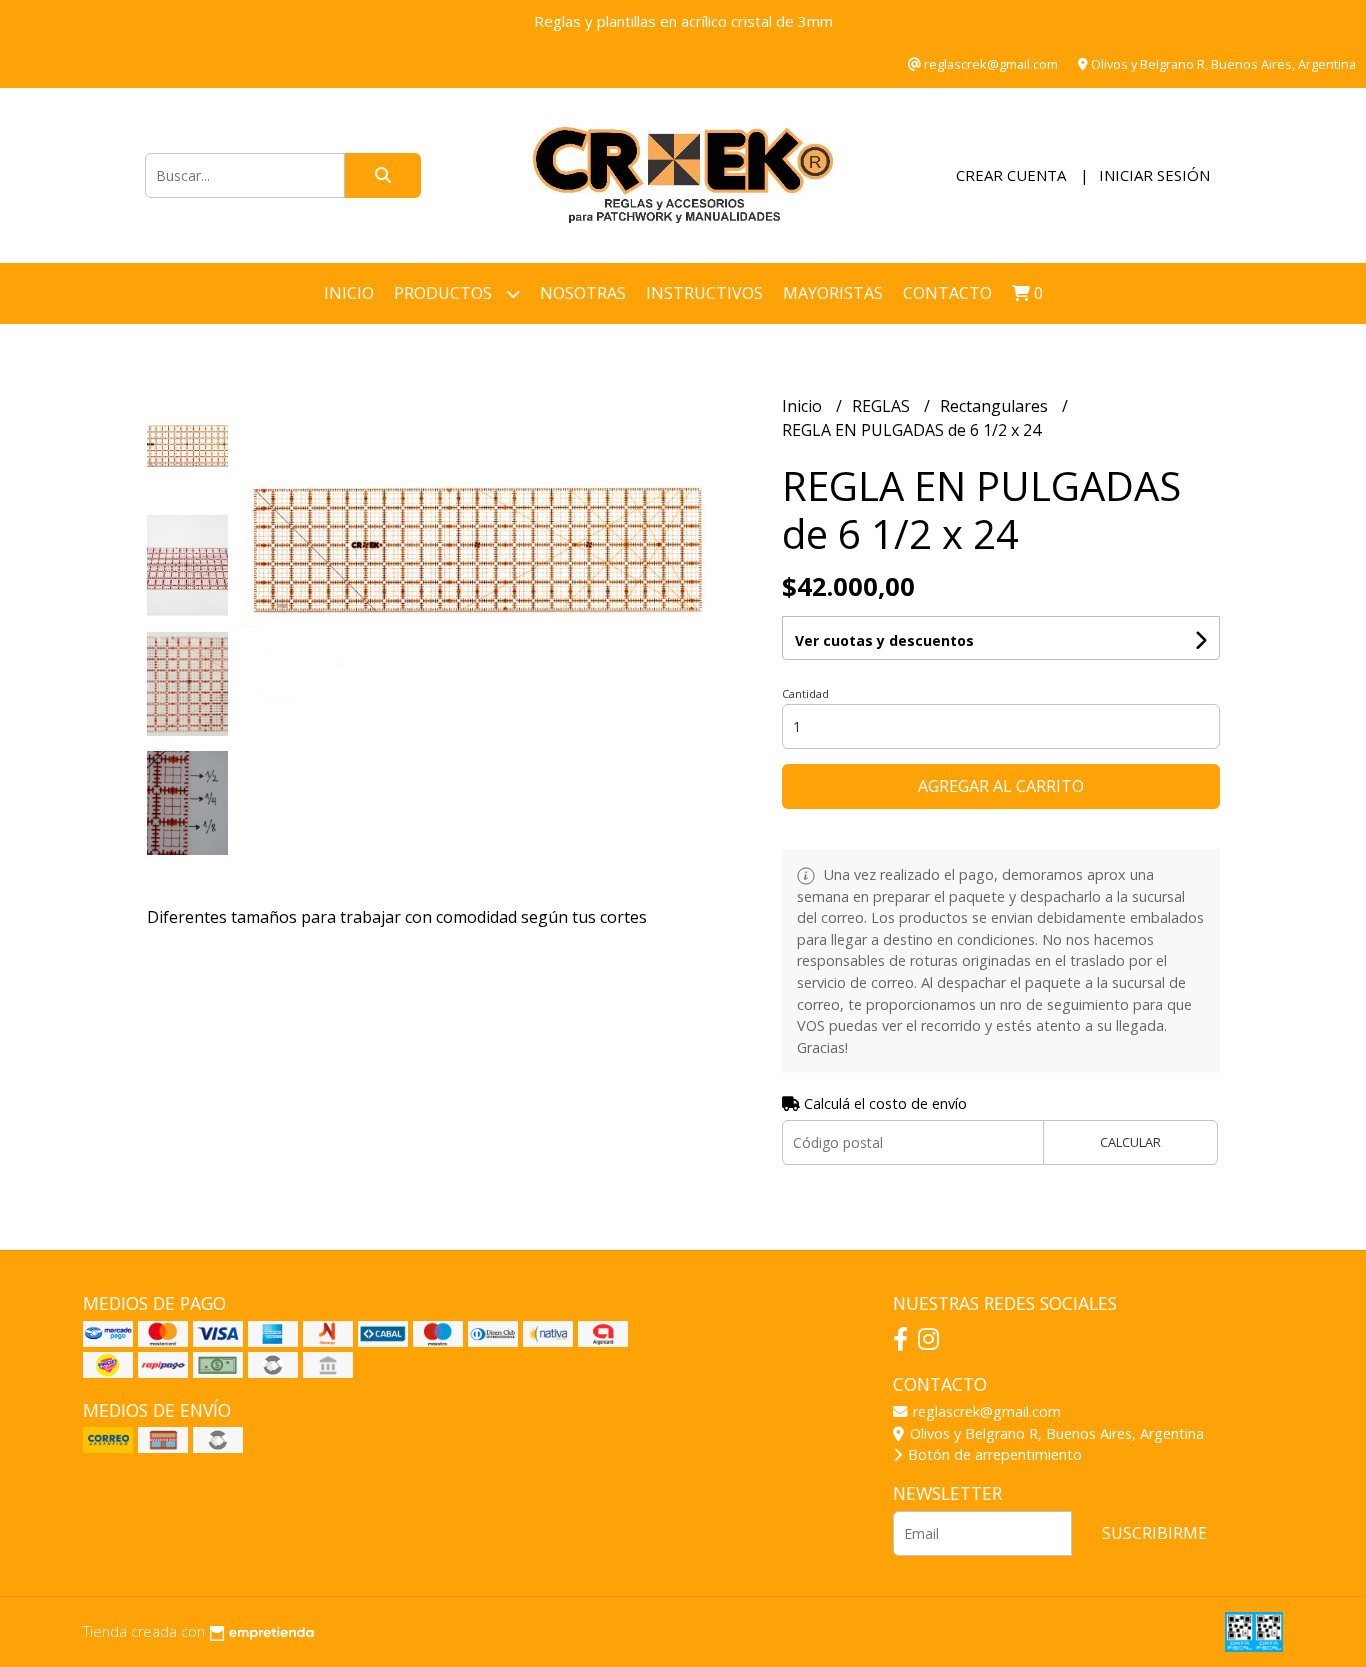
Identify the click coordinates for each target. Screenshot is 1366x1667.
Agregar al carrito (1001, 786)
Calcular (1130, 1142)
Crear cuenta (1011, 175)
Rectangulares (996, 406)
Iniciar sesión (1154, 175)
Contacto (947, 293)
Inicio (349, 293)
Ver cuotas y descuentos (884, 640)
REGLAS (883, 406)
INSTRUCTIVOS (704, 293)
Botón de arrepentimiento (993, 1454)
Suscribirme (1154, 1533)
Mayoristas (833, 293)
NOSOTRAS (583, 293)
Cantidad (805, 693)
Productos (445, 293)
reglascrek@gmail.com (985, 1411)
